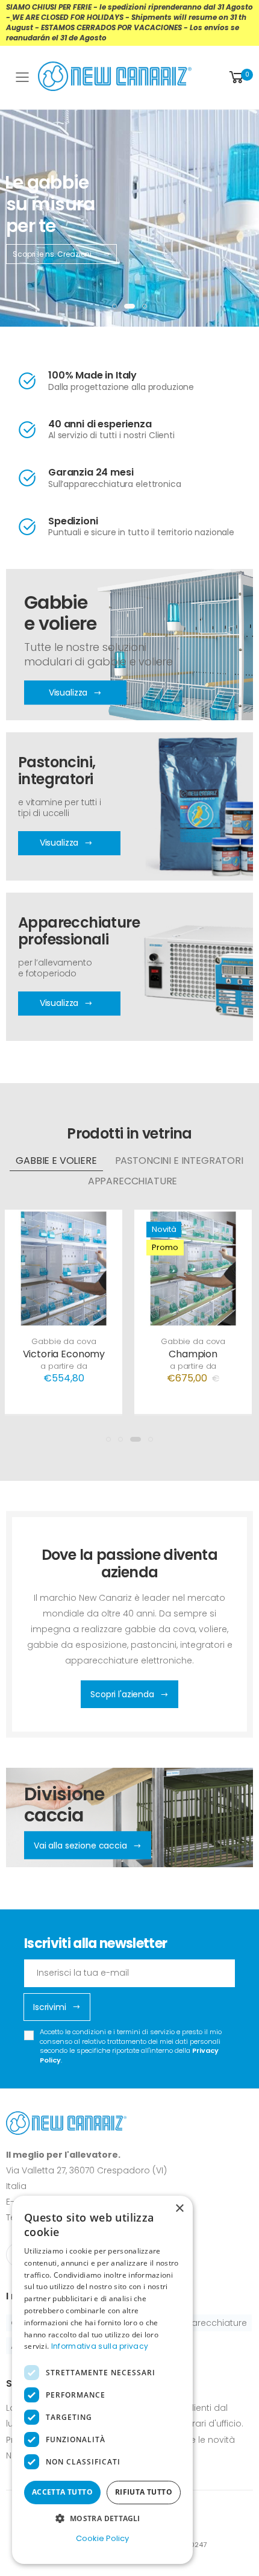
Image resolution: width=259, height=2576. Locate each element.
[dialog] (102, 2380)
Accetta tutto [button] (62, 2492)
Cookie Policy (102, 2538)
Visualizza (59, 843)
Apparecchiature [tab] (133, 1181)
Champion (193, 1354)
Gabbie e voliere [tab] (56, 1161)
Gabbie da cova (64, 1341)
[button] (240, 77)
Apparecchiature (211, 2323)
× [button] (179, 2209)
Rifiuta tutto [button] (144, 2492)
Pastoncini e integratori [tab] (179, 1161)
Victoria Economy (64, 1354)
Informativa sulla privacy (100, 2346)
